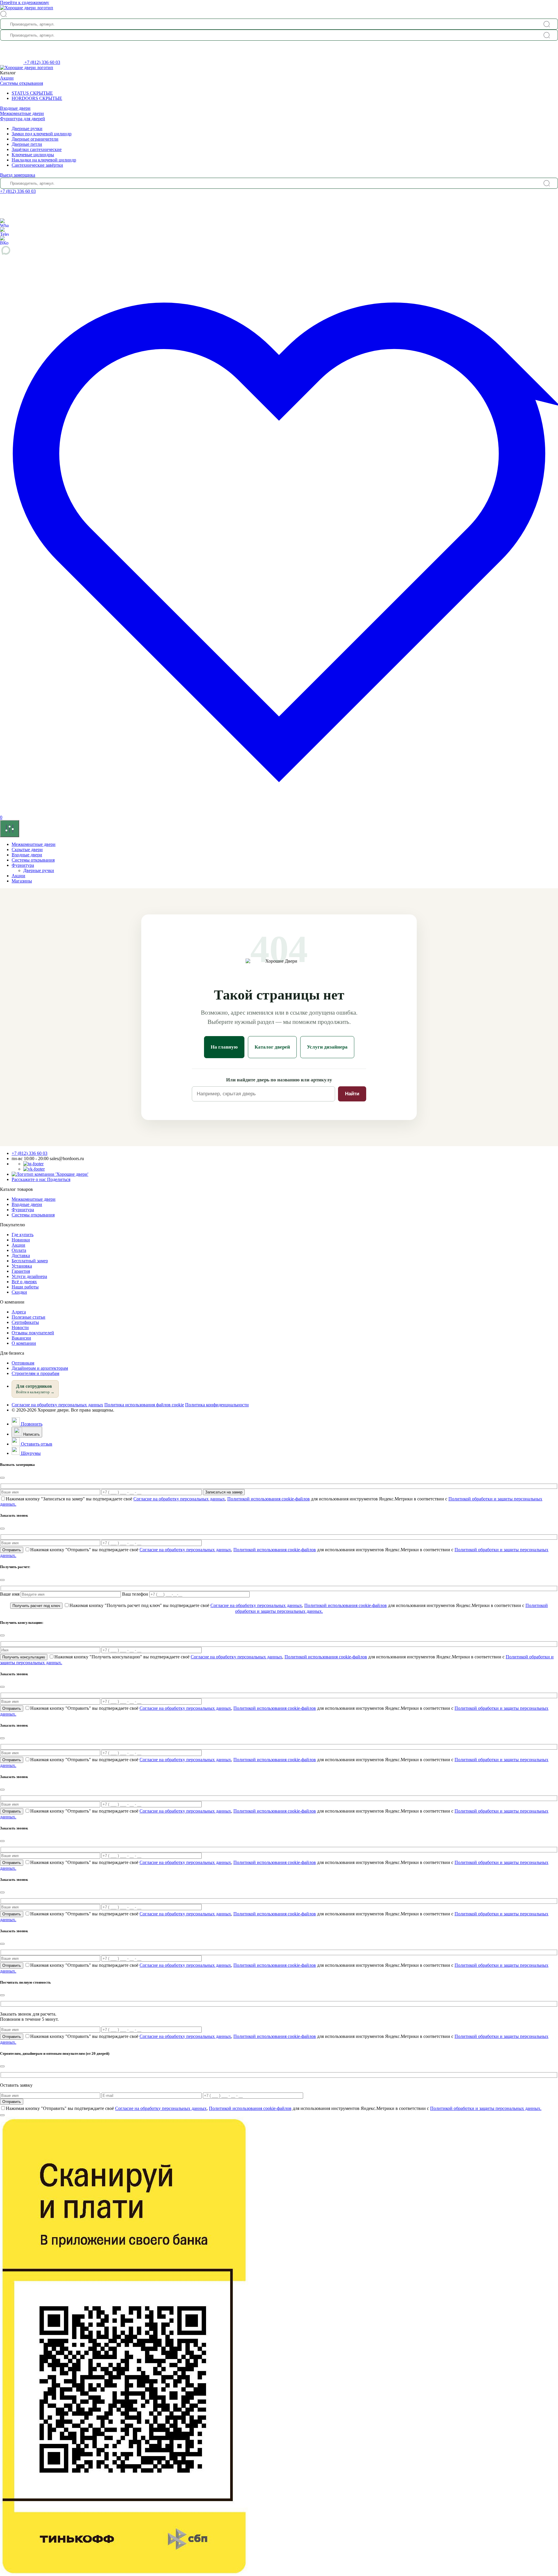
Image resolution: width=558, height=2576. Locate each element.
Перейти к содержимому (25, 2)
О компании (24, 1343)
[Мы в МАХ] (279, 250)
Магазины (22, 881)
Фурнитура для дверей (23, 119)
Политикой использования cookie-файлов (269, 1499)
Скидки (19, 1292)
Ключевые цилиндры (33, 155)
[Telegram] (4, 231)
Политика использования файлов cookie (144, 1405)
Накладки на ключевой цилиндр (44, 160)
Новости (20, 1327)
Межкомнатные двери (22, 113)
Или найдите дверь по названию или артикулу (279, 1080)
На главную (224, 1047)
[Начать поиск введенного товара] (547, 24)
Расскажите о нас (41, 1179)
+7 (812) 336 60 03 (42, 62)
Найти (352, 1094)
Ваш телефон (136, 1594)
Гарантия (21, 1271)
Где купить (23, 1235)
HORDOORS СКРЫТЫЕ (37, 98)
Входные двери (15, 108)
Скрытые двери (27, 850)
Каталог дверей (272, 1047)
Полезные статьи (28, 1317)
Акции (7, 78)
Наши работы (25, 1287)
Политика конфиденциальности (217, 1405)
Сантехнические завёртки (37, 165)
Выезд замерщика (18, 175)
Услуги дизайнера (327, 1047)
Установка (22, 1266)
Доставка (21, 1255)
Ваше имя (10, 1594)
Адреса (19, 1312)
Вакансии (21, 1338)
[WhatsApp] (4, 223)
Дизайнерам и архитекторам (40, 1368)
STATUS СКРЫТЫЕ (32, 93)
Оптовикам (23, 1363)
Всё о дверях (24, 1282)
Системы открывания (22, 83)
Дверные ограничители (35, 139)
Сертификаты (25, 1322)
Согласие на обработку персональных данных (57, 1405)
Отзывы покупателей (33, 1333)
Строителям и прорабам (35, 1373)
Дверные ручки (27, 128)
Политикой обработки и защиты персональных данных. (486, 2108)
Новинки (21, 1240)
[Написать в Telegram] (33, 1164)
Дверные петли (27, 144)
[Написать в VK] (34, 1169)
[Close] (2, 1478)
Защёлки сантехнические (37, 149)
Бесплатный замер (30, 1261)
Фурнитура (23, 865)
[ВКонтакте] (4, 240)
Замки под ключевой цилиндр (42, 134)
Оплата (19, 1250)
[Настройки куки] (10, 829)
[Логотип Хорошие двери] (27, 8)
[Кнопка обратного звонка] (12, 62)
